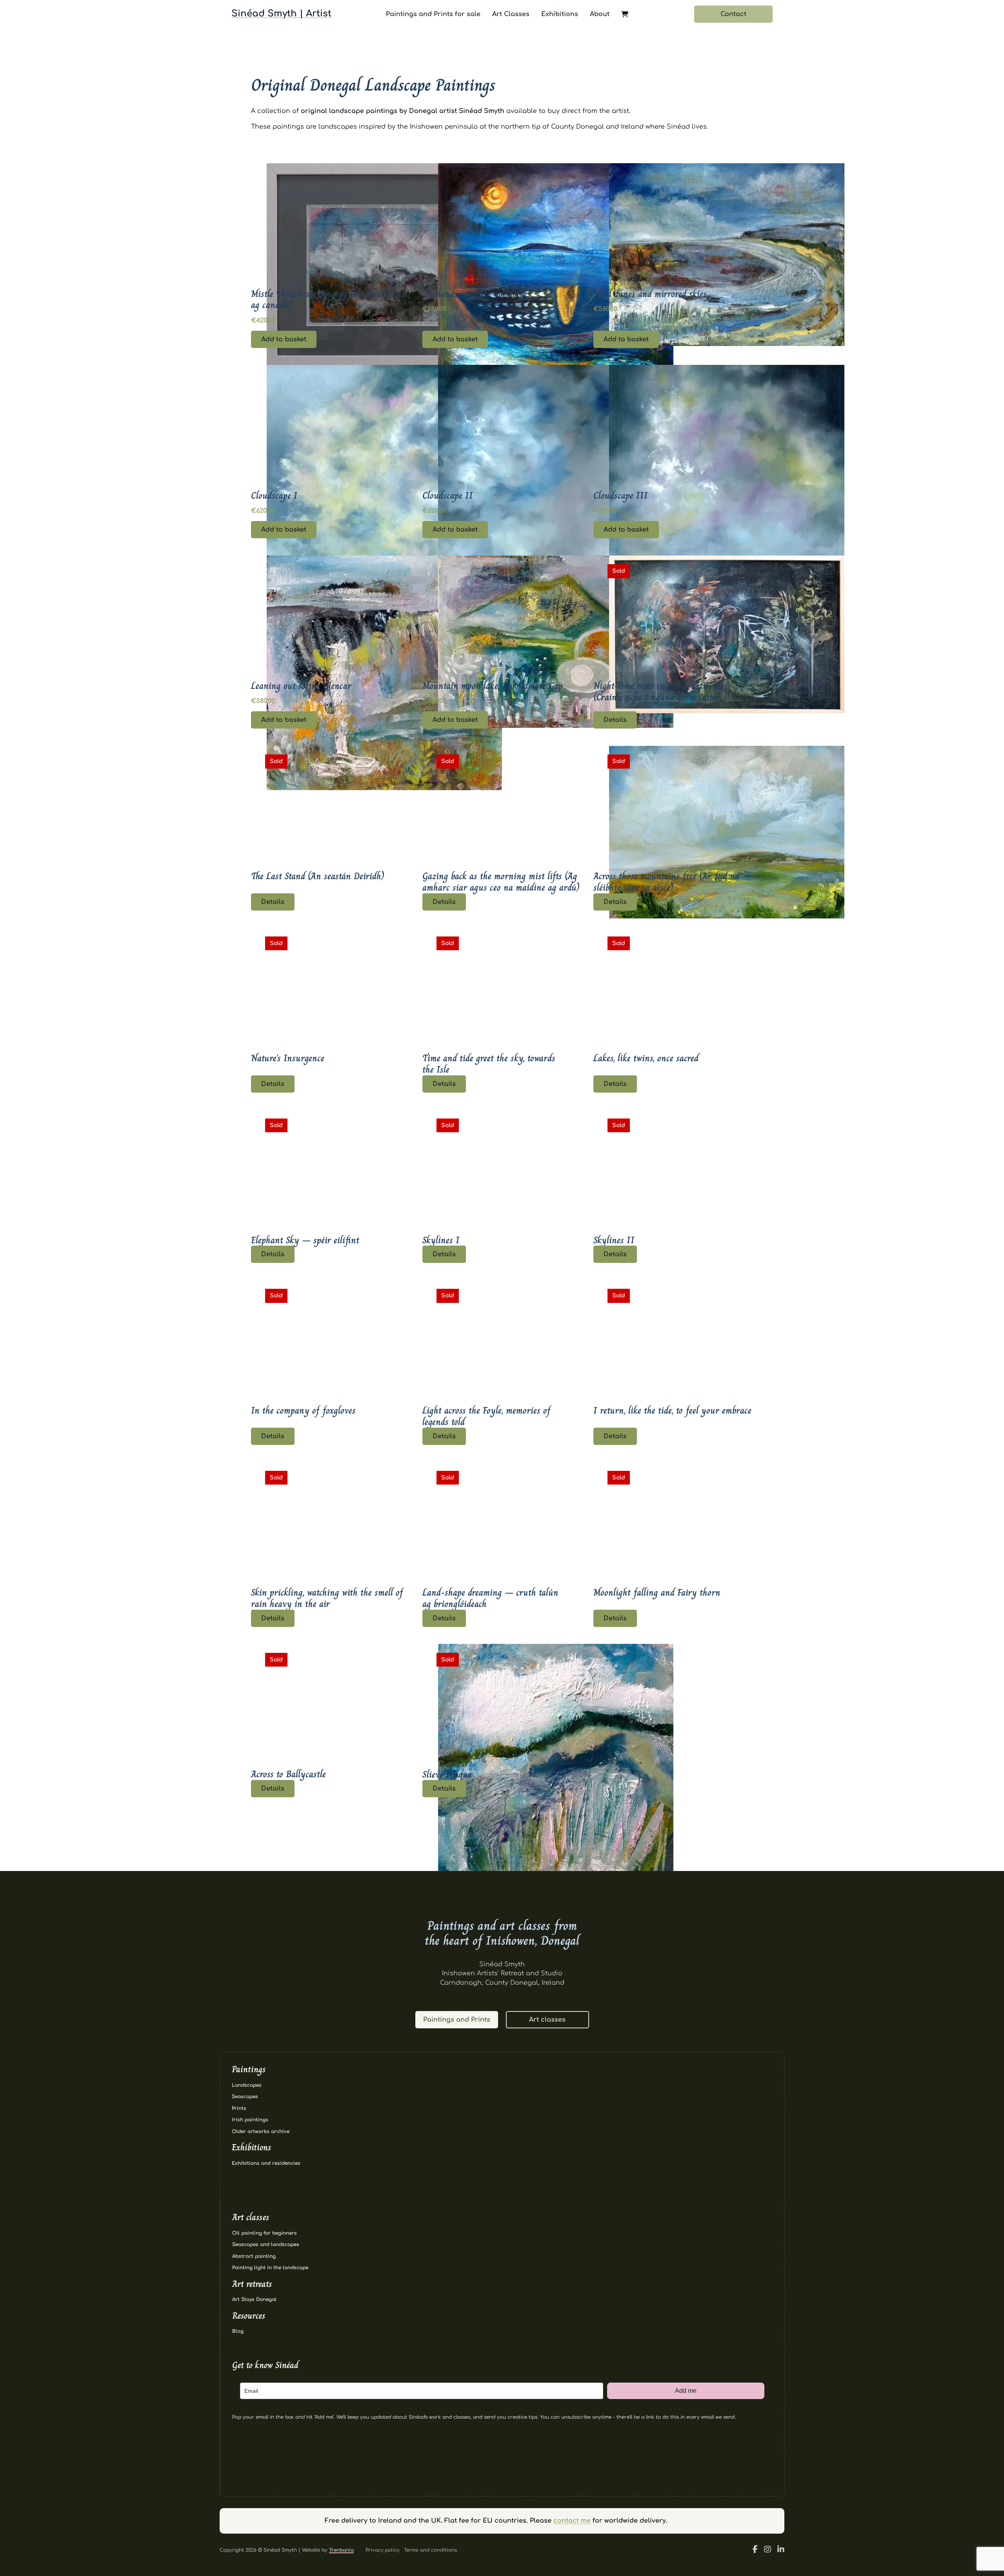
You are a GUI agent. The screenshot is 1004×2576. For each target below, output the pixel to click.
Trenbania (341, 2550)
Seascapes (245, 2097)
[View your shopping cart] (625, 14)
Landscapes (247, 2085)
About (600, 14)
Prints (239, 2108)
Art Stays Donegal (254, 2299)
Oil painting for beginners (265, 2233)
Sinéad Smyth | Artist (281, 14)
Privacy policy (382, 2550)
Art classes (547, 2020)
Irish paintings (250, 2120)
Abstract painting (254, 2256)
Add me (686, 2391)
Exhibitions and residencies (266, 2163)
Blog (238, 2331)
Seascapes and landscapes (266, 2244)
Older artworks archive (261, 2131)
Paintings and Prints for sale (433, 14)
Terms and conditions (431, 2550)
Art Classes (511, 14)
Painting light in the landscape (270, 2268)
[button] (331, 339)
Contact (733, 14)
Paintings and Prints (457, 2020)
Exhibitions (560, 14)
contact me (572, 2521)
